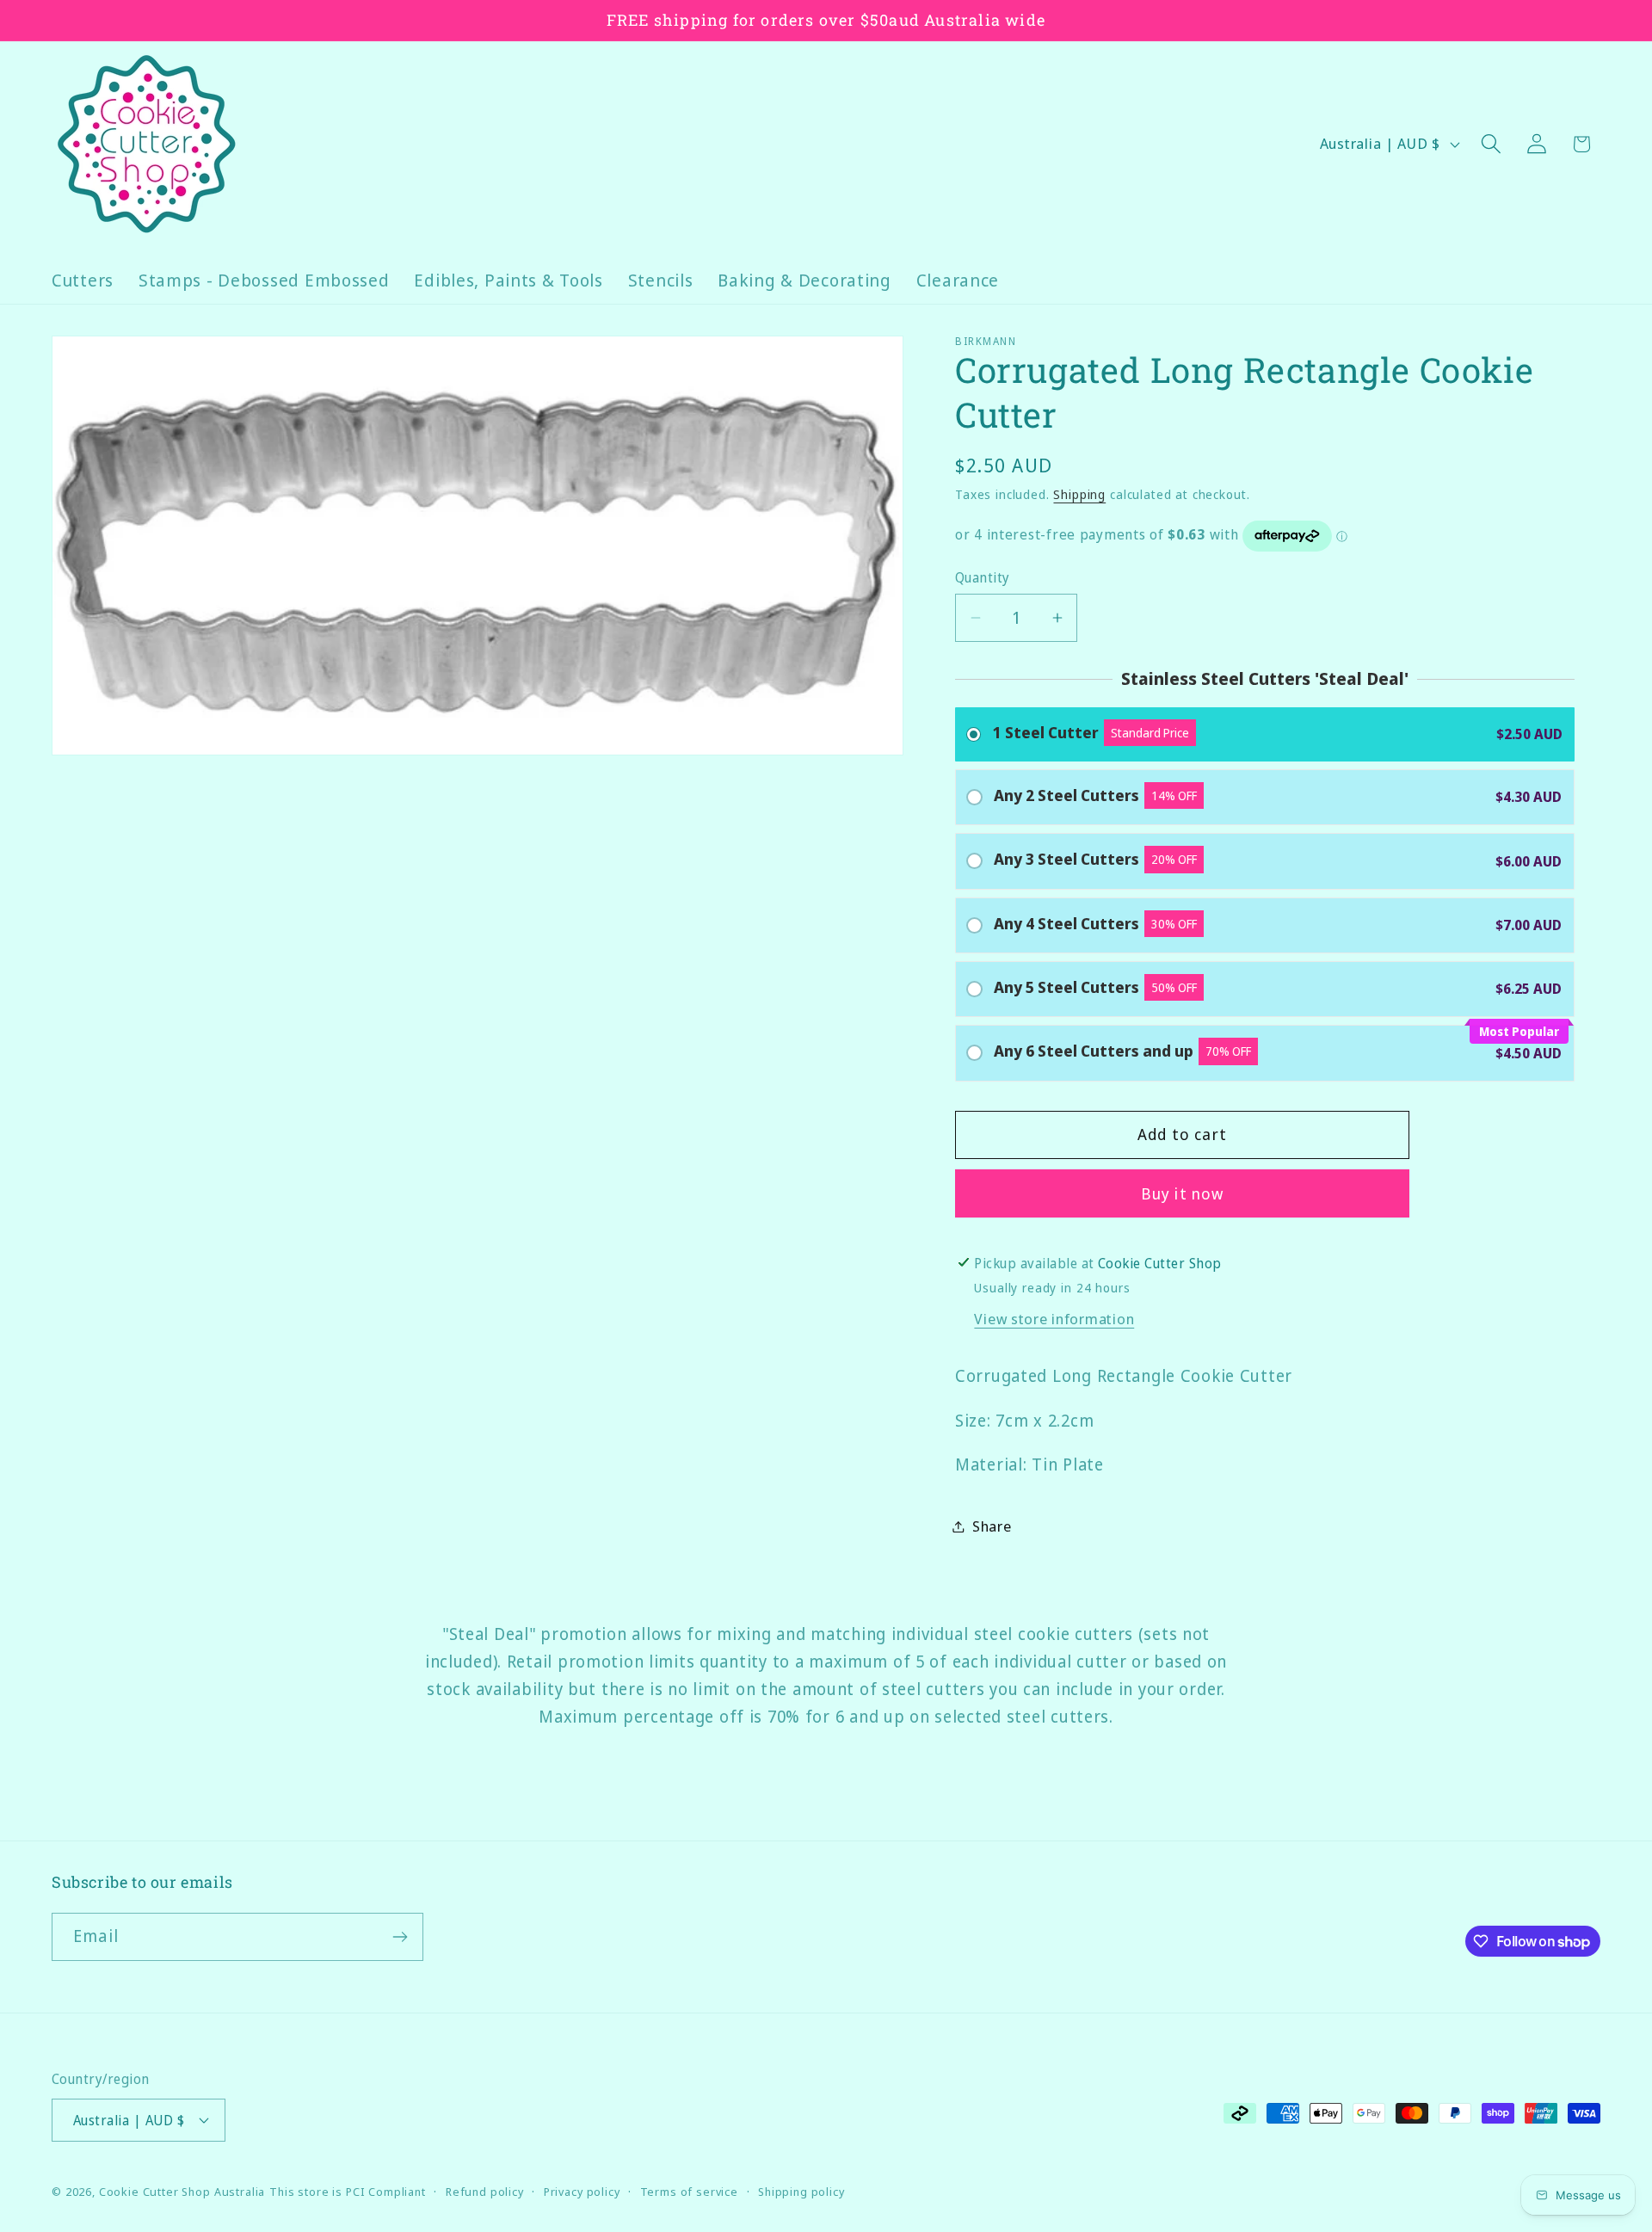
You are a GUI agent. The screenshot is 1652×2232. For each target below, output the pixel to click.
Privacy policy (582, 2192)
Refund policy (485, 2192)
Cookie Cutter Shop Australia (182, 2192)
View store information (1054, 1319)
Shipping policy (801, 2192)
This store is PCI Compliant (348, 2192)
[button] (1491, 144)
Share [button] (992, 1526)
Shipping (1079, 494)
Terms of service (689, 2192)
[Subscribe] (400, 1937)
